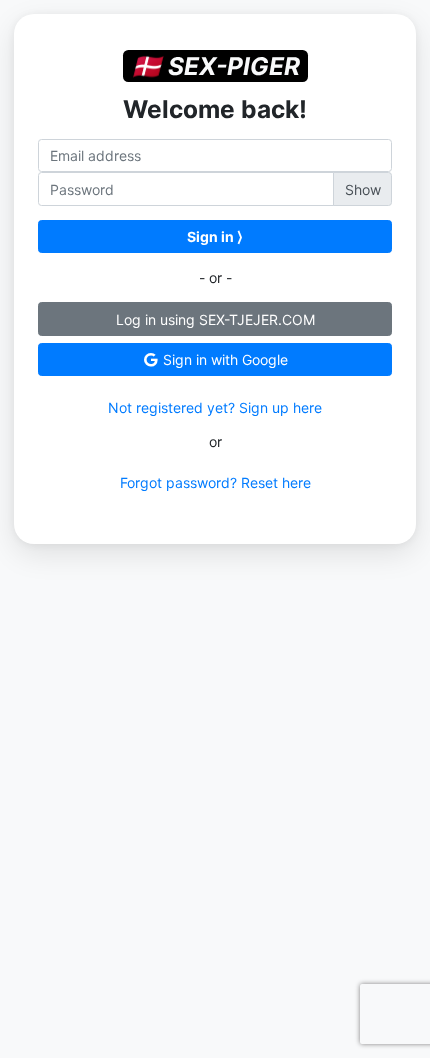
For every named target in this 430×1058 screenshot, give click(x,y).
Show (363, 189)
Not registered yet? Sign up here (215, 407)
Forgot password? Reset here (215, 482)
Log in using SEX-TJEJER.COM (215, 319)
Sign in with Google (223, 359)
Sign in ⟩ (215, 236)
